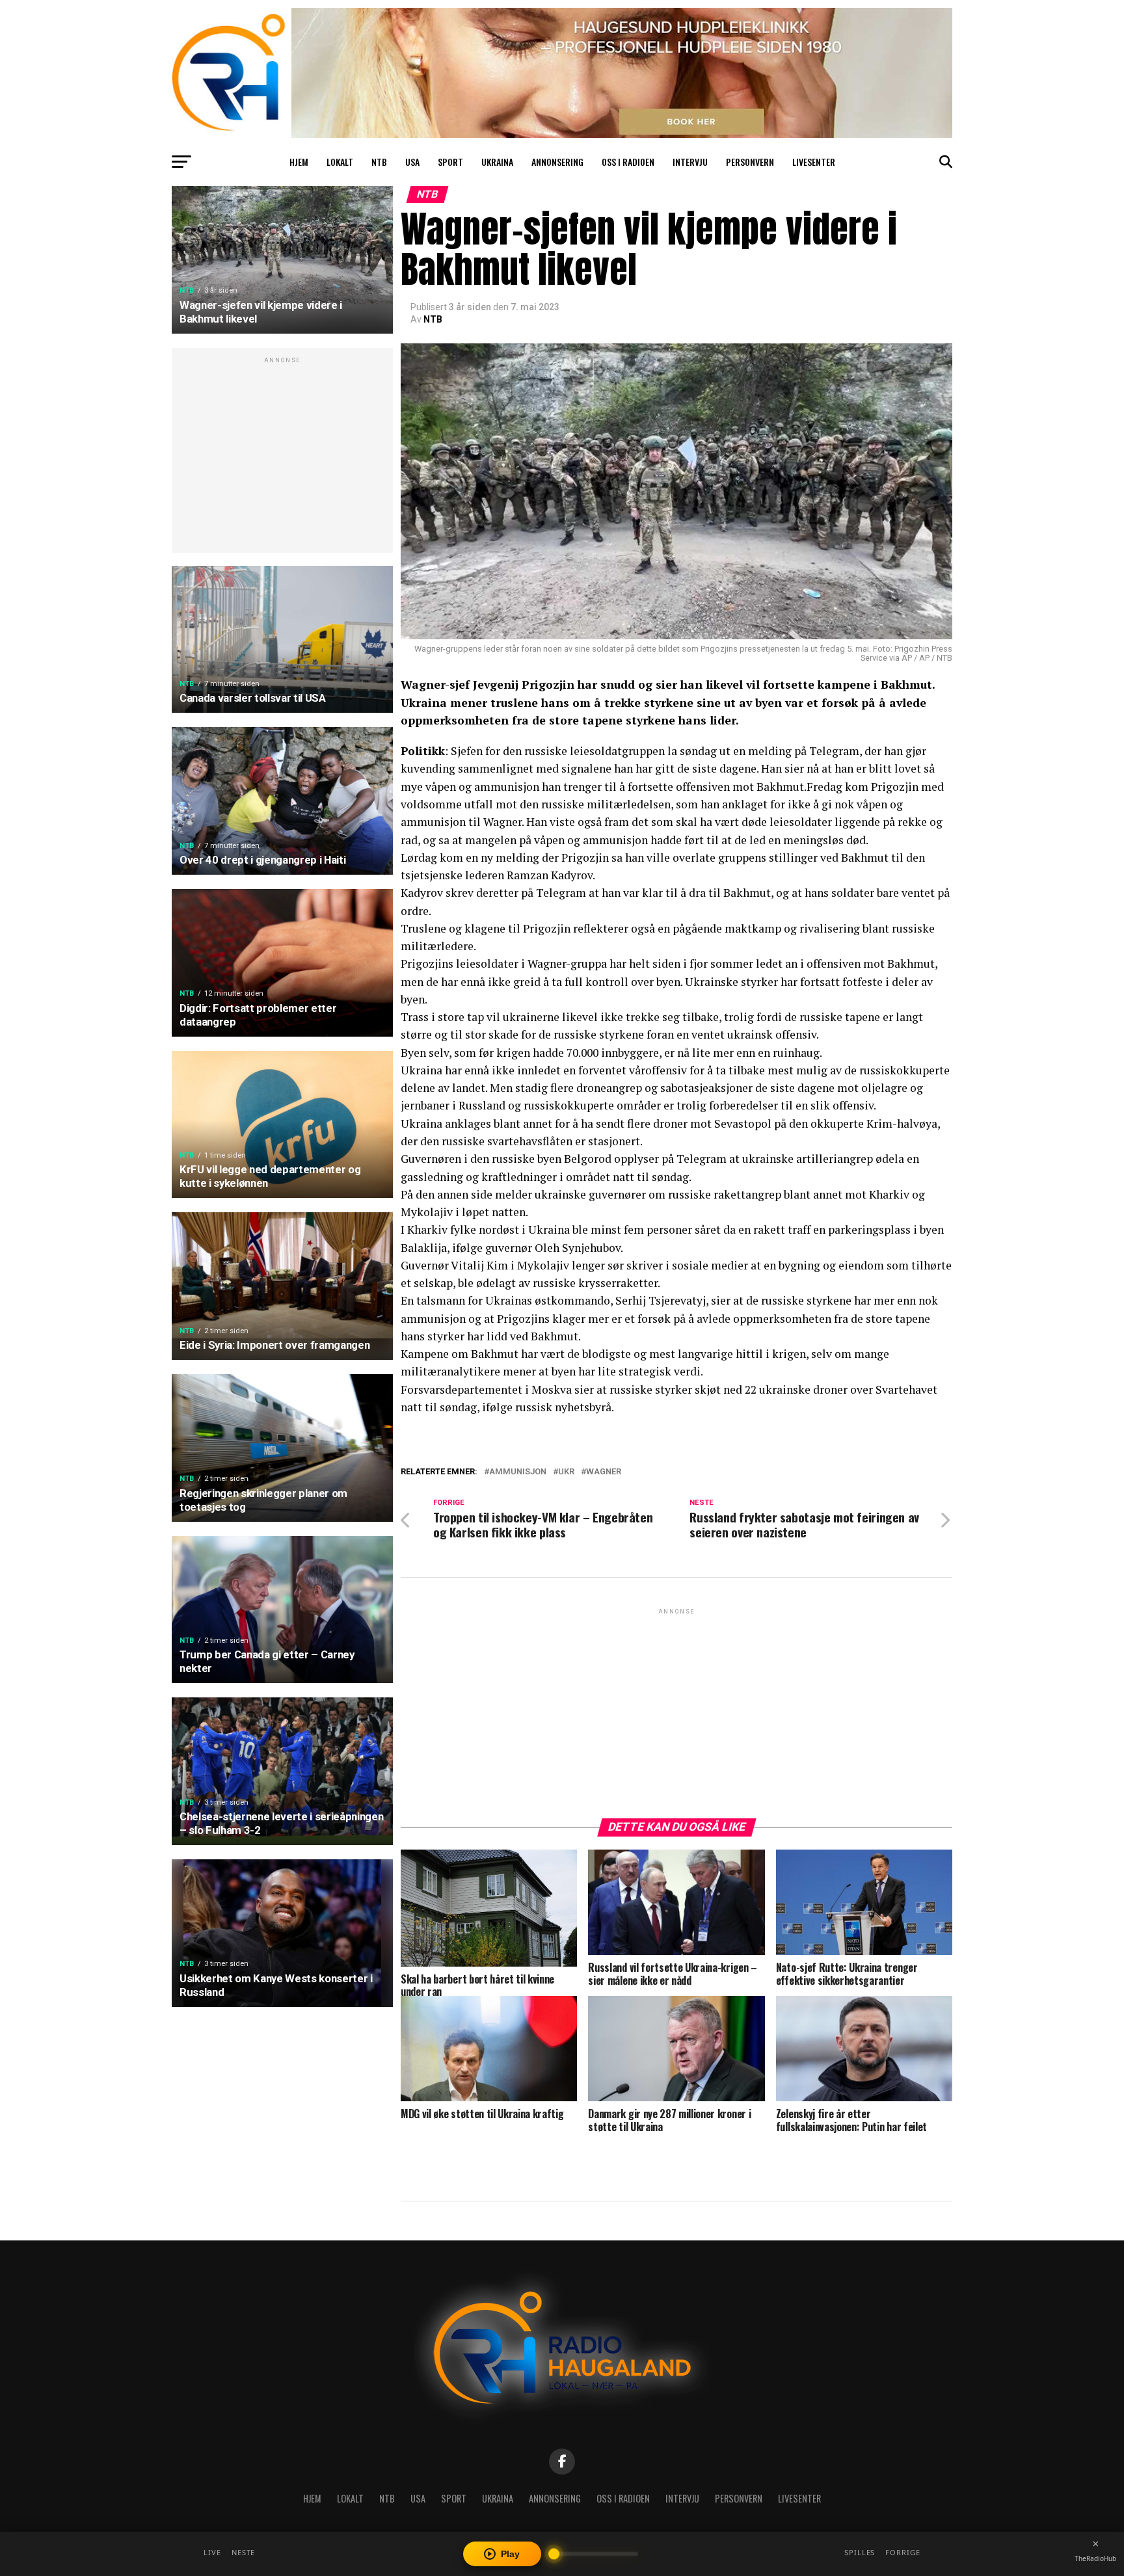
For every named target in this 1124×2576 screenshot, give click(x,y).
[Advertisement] (282, 457)
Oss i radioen (628, 162)
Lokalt (340, 162)
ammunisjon (518, 1472)
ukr (566, 1472)
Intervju (690, 162)
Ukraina (497, 162)
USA (412, 162)
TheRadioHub (1095, 2558)
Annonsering (557, 162)
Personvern (750, 162)
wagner (604, 1472)
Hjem (299, 162)
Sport (450, 162)
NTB (379, 162)
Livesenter (814, 162)
